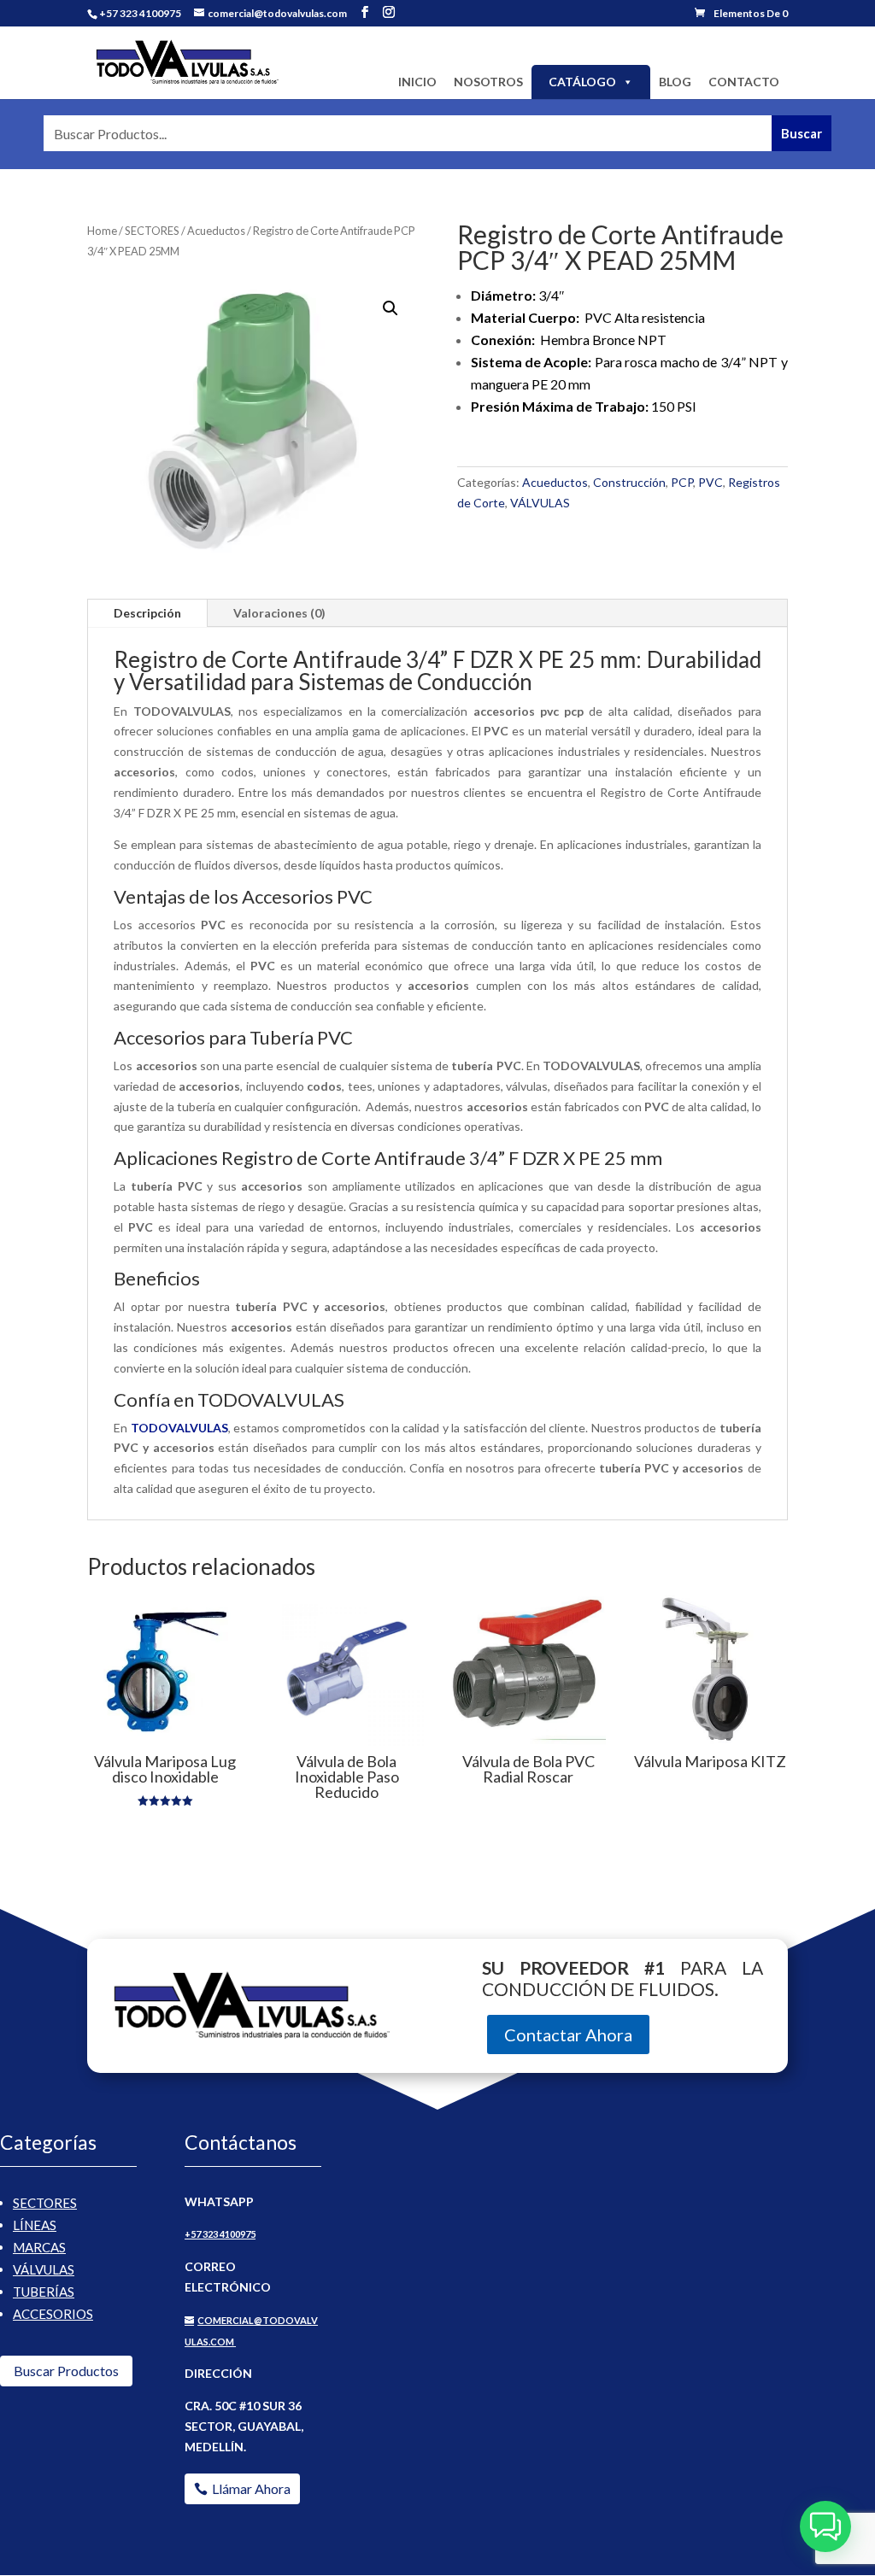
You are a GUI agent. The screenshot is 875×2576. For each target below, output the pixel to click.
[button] (391, 308)
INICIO (417, 82)
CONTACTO (744, 82)
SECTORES (152, 231)
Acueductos (216, 231)
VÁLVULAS (540, 503)
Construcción (629, 482)
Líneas (35, 2225)
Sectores (45, 2203)
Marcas (39, 2247)
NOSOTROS (488, 82)
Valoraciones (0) (279, 613)
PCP (682, 482)
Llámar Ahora (251, 2488)
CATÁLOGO (582, 82)
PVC (711, 482)
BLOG (675, 82)
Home (102, 231)
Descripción (147, 613)
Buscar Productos (66, 2371)
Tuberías (44, 2292)
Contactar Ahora (568, 2034)
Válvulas (44, 2269)
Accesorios (53, 2314)
